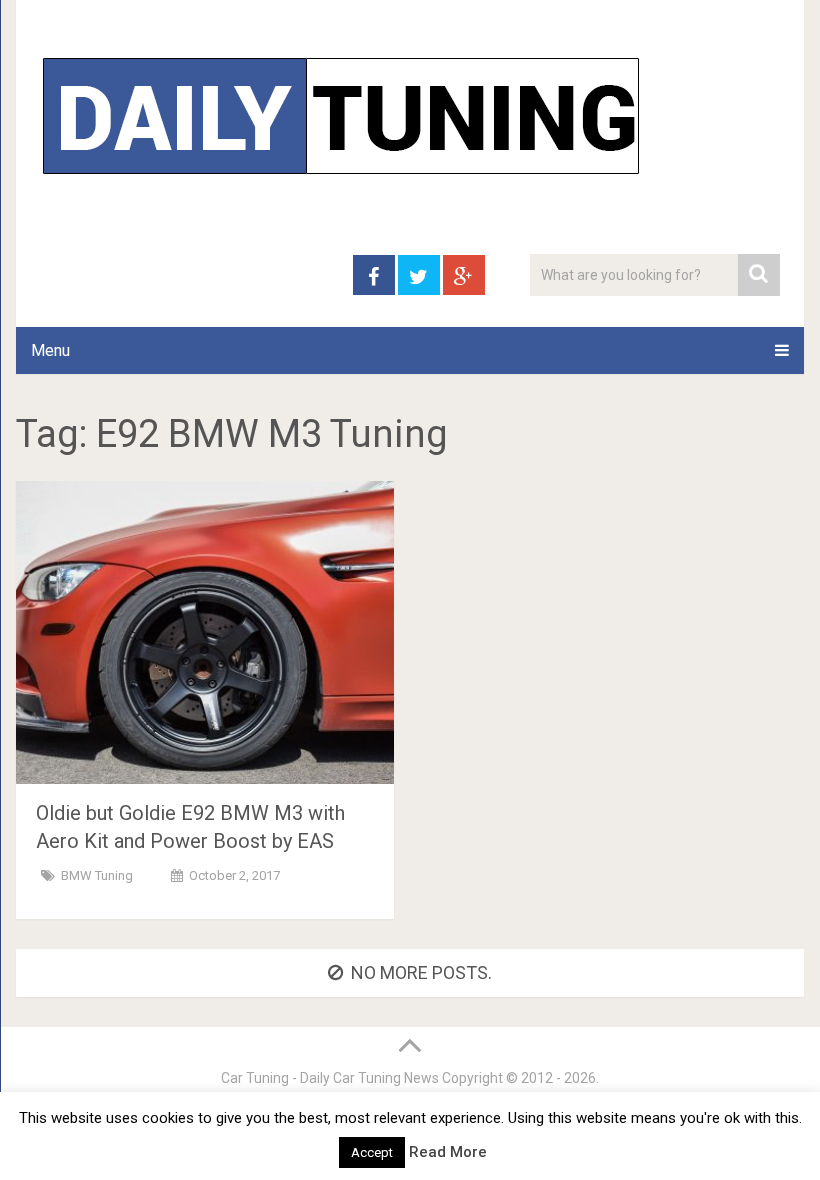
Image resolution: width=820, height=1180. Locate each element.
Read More (448, 1152)
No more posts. (421, 972)
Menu (50, 350)
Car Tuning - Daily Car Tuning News (330, 1078)
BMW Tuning (97, 875)
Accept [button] (372, 1152)
